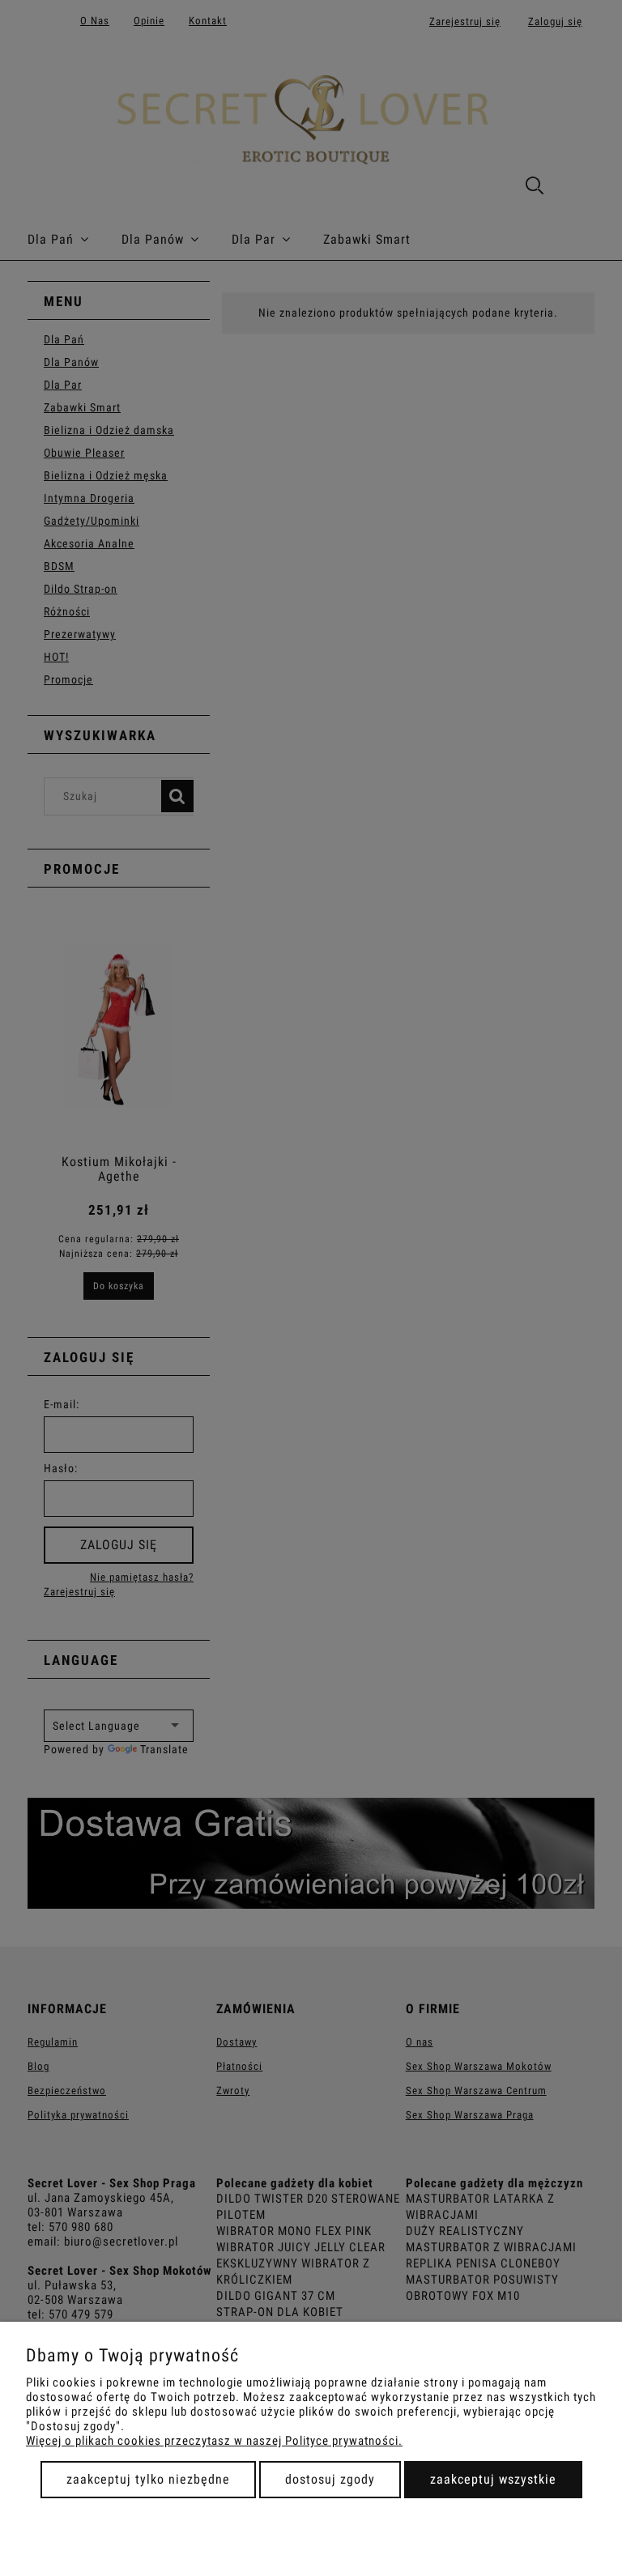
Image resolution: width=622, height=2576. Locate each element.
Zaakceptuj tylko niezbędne (148, 2479)
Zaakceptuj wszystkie (493, 2479)
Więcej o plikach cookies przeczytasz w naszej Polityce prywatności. (214, 2441)
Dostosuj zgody (330, 2479)
